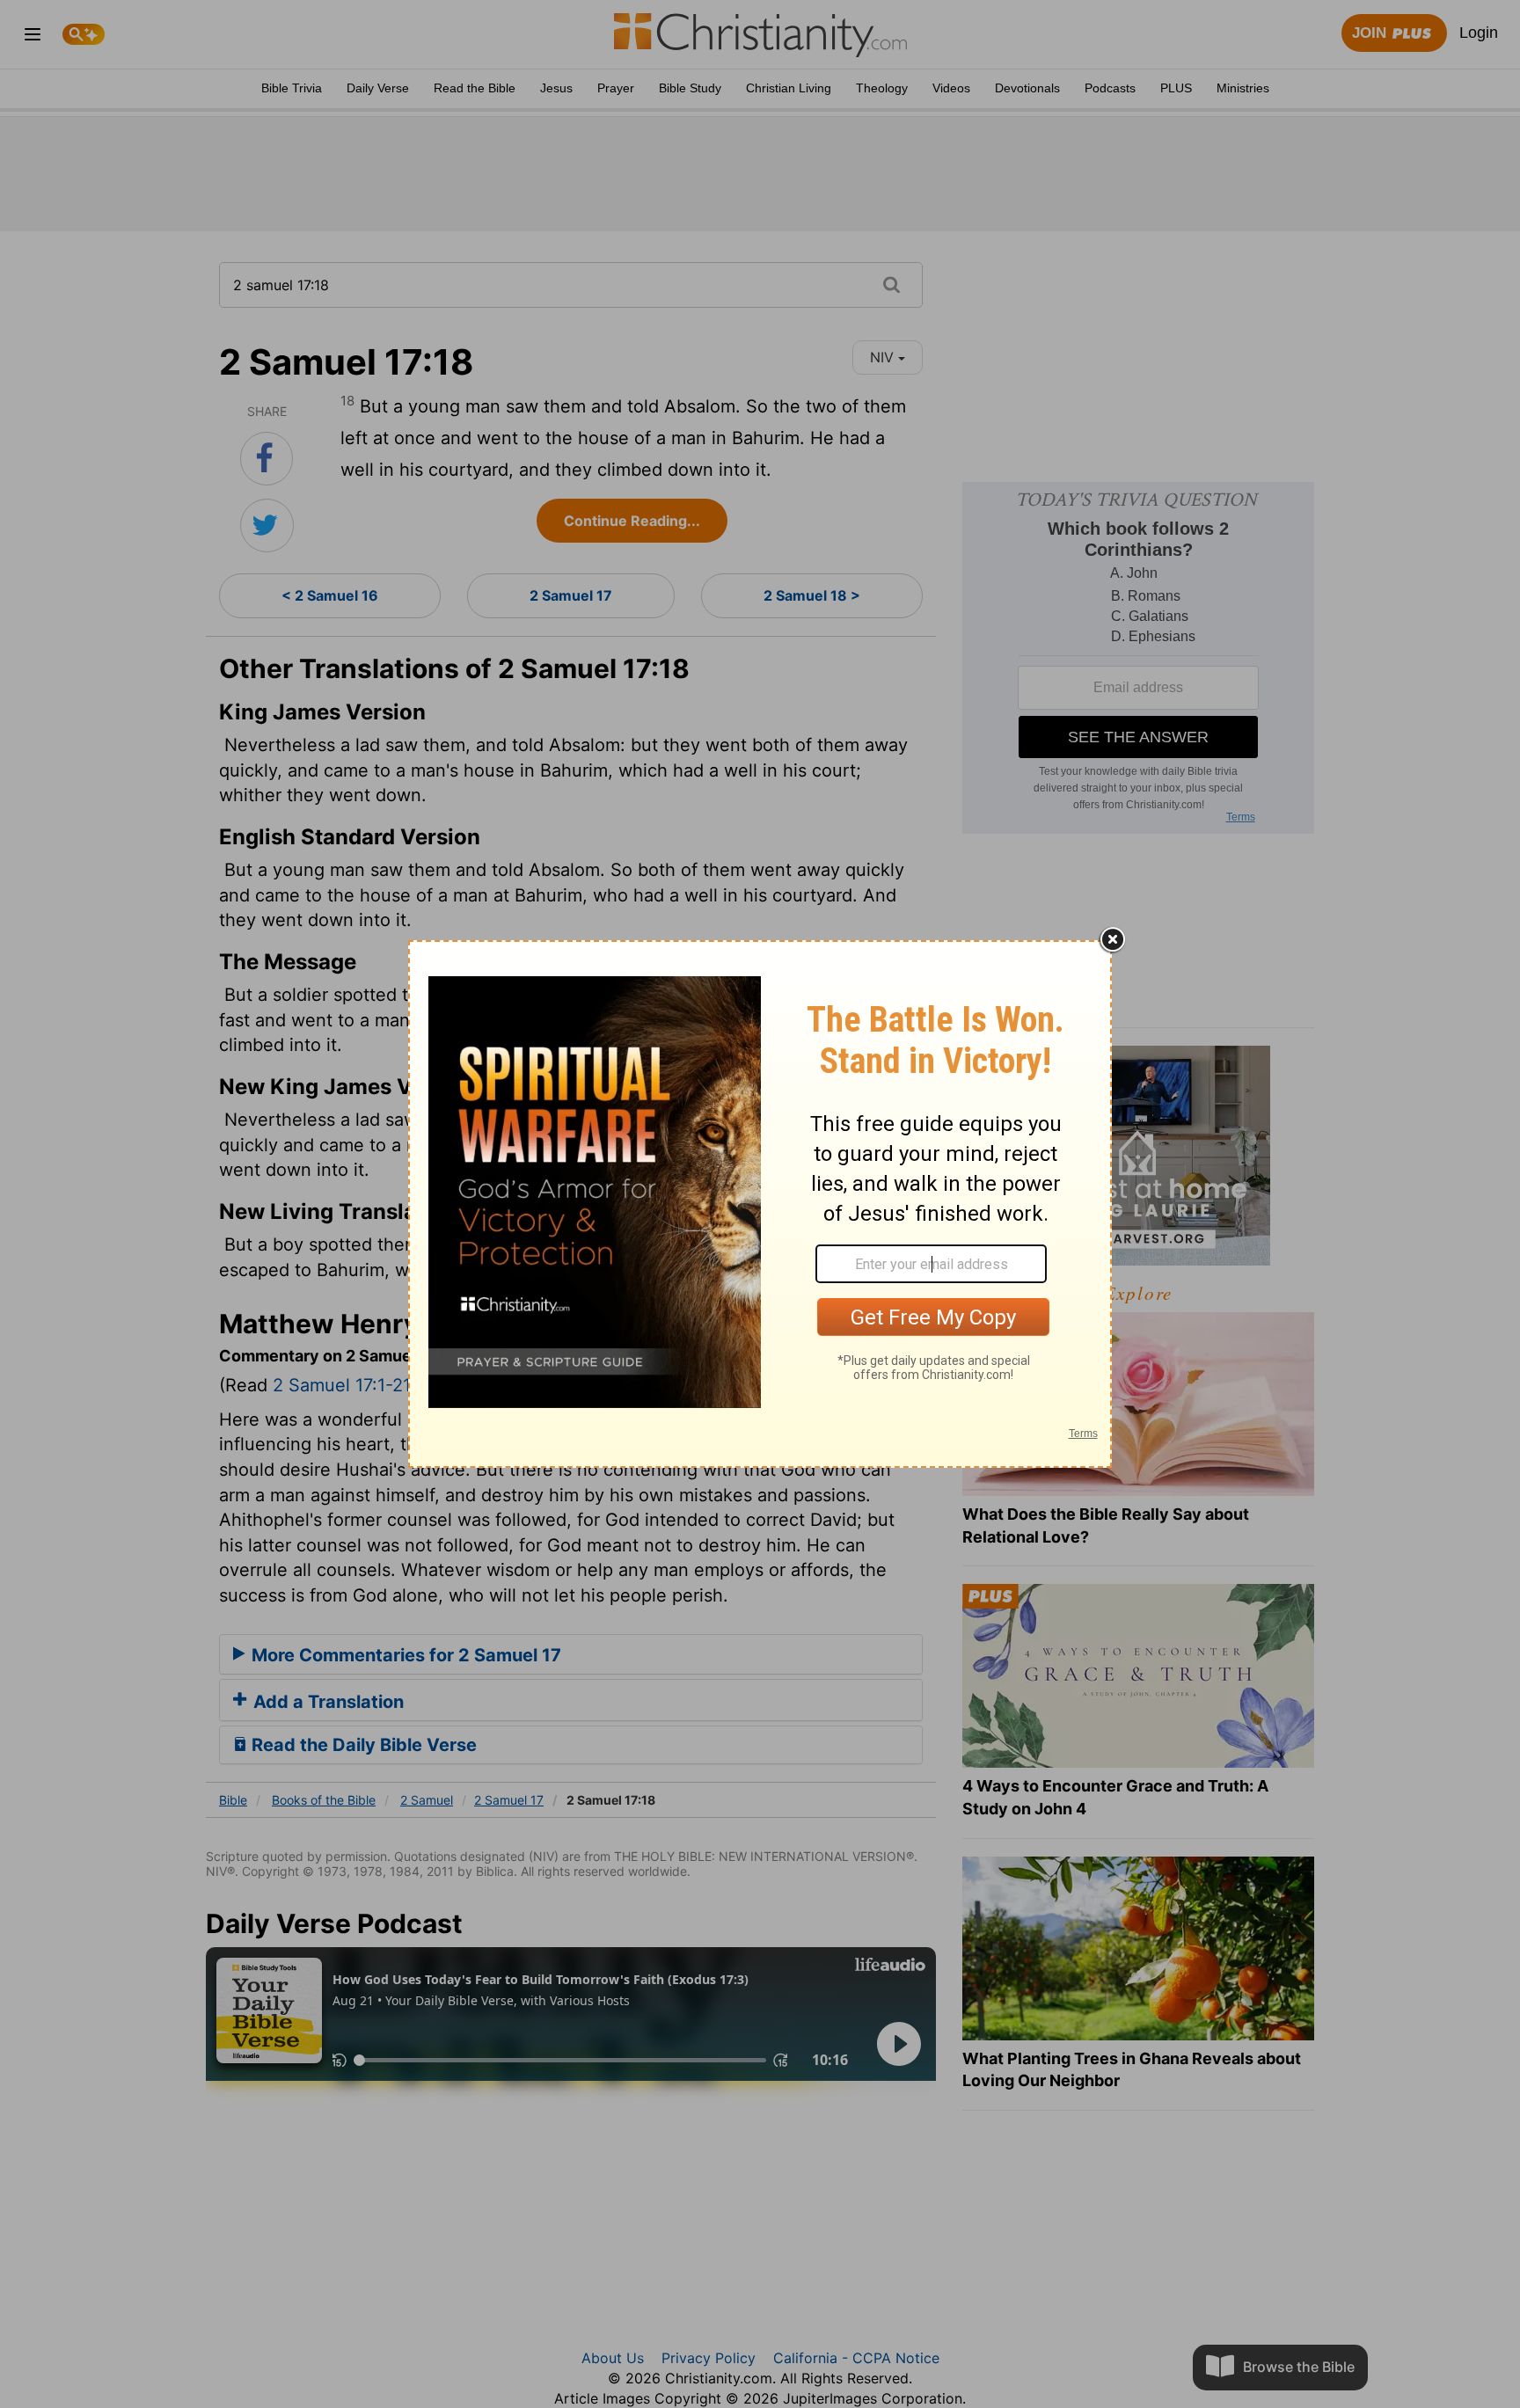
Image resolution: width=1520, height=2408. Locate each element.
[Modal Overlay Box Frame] (760, 1204)
